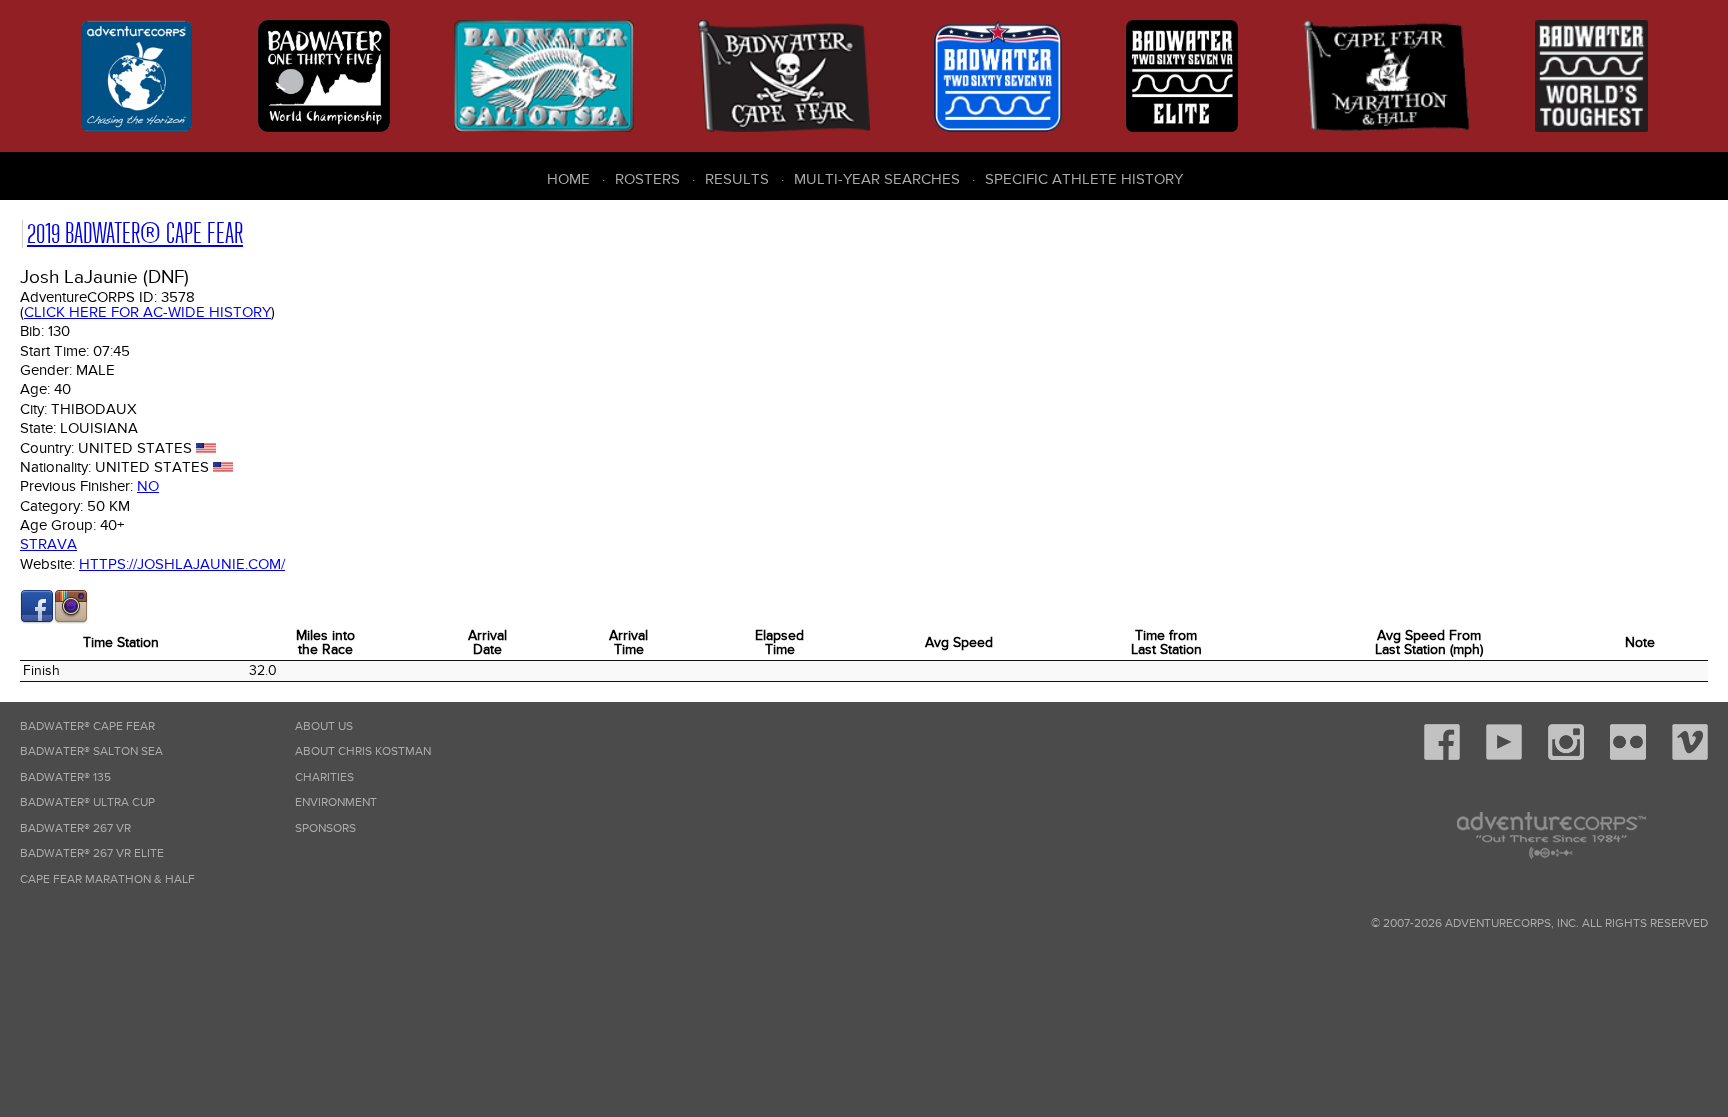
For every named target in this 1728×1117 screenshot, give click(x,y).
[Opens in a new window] (37, 619)
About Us (324, 726)
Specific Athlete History (1084, 179)
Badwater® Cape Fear (87, 726)
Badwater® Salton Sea (91, 751)
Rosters (647, 179)
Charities (324, 777)
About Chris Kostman (363, 751)
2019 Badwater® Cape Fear (135, 233)
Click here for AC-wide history (147, 312)
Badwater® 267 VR (75, 828)
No (148, 486)
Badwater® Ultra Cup (87, 802)
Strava (48, 544)
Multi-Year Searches (877, 179)
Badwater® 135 (65, 777)
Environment (336, 802)
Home (568, 179)
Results (737, 179)
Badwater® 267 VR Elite (92, 853)
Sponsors (325, 828)
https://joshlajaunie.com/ (182, 564)
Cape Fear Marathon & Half (107, 879)
